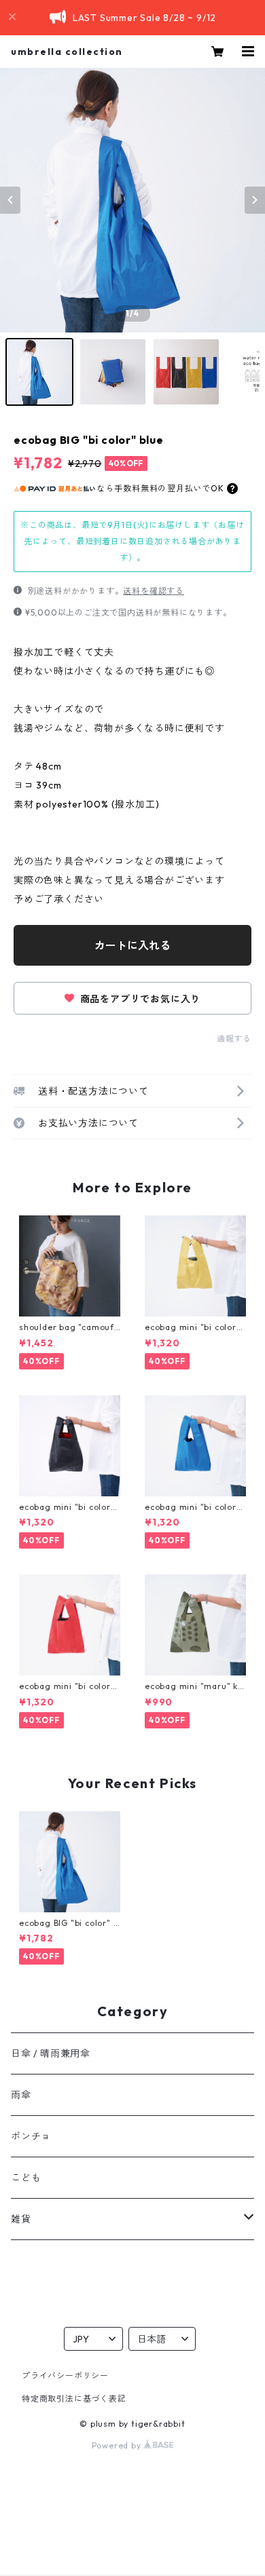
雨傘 (21, 2095)
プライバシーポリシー (65, 2375)
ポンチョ (31, 2136)
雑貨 (21, 2219)
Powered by (118, 2445)
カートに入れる (132, 945)
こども (26, 2178)
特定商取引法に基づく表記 (74, 2399)
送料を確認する (154, 591)
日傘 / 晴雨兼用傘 (51, 2053)
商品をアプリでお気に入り (139, 999)
